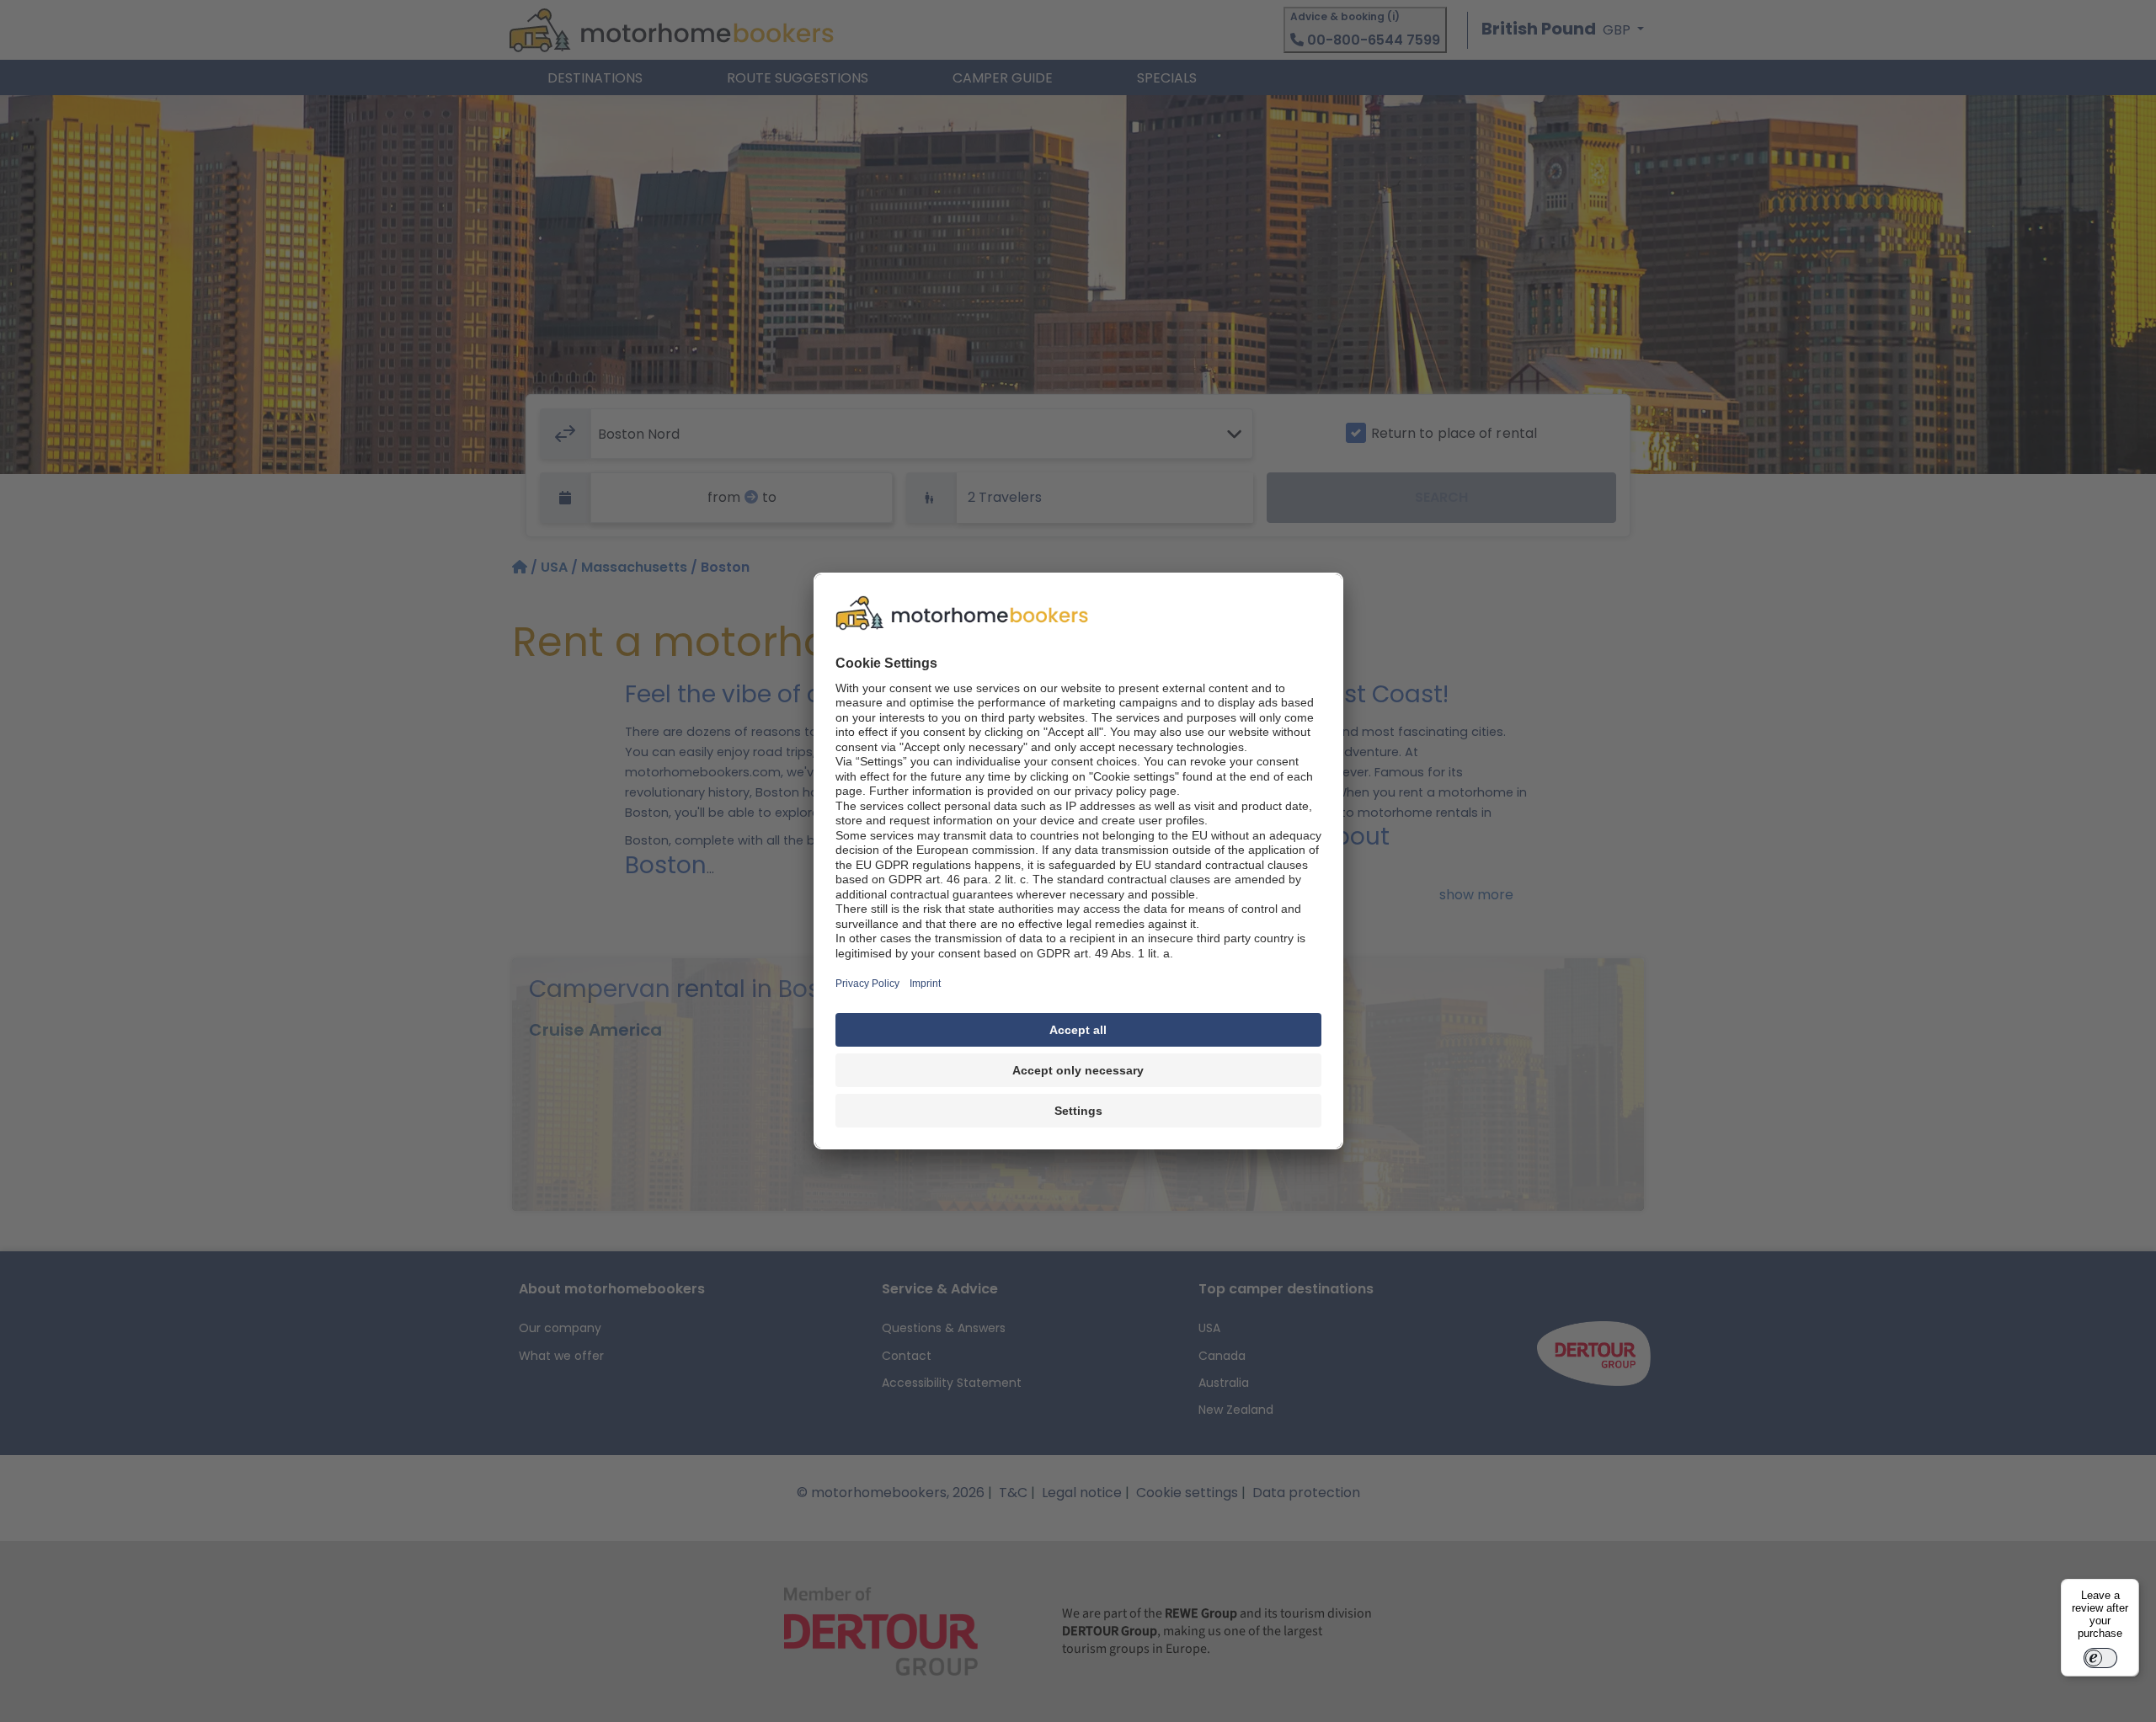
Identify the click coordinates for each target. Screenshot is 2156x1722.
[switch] (2100, 1658)
